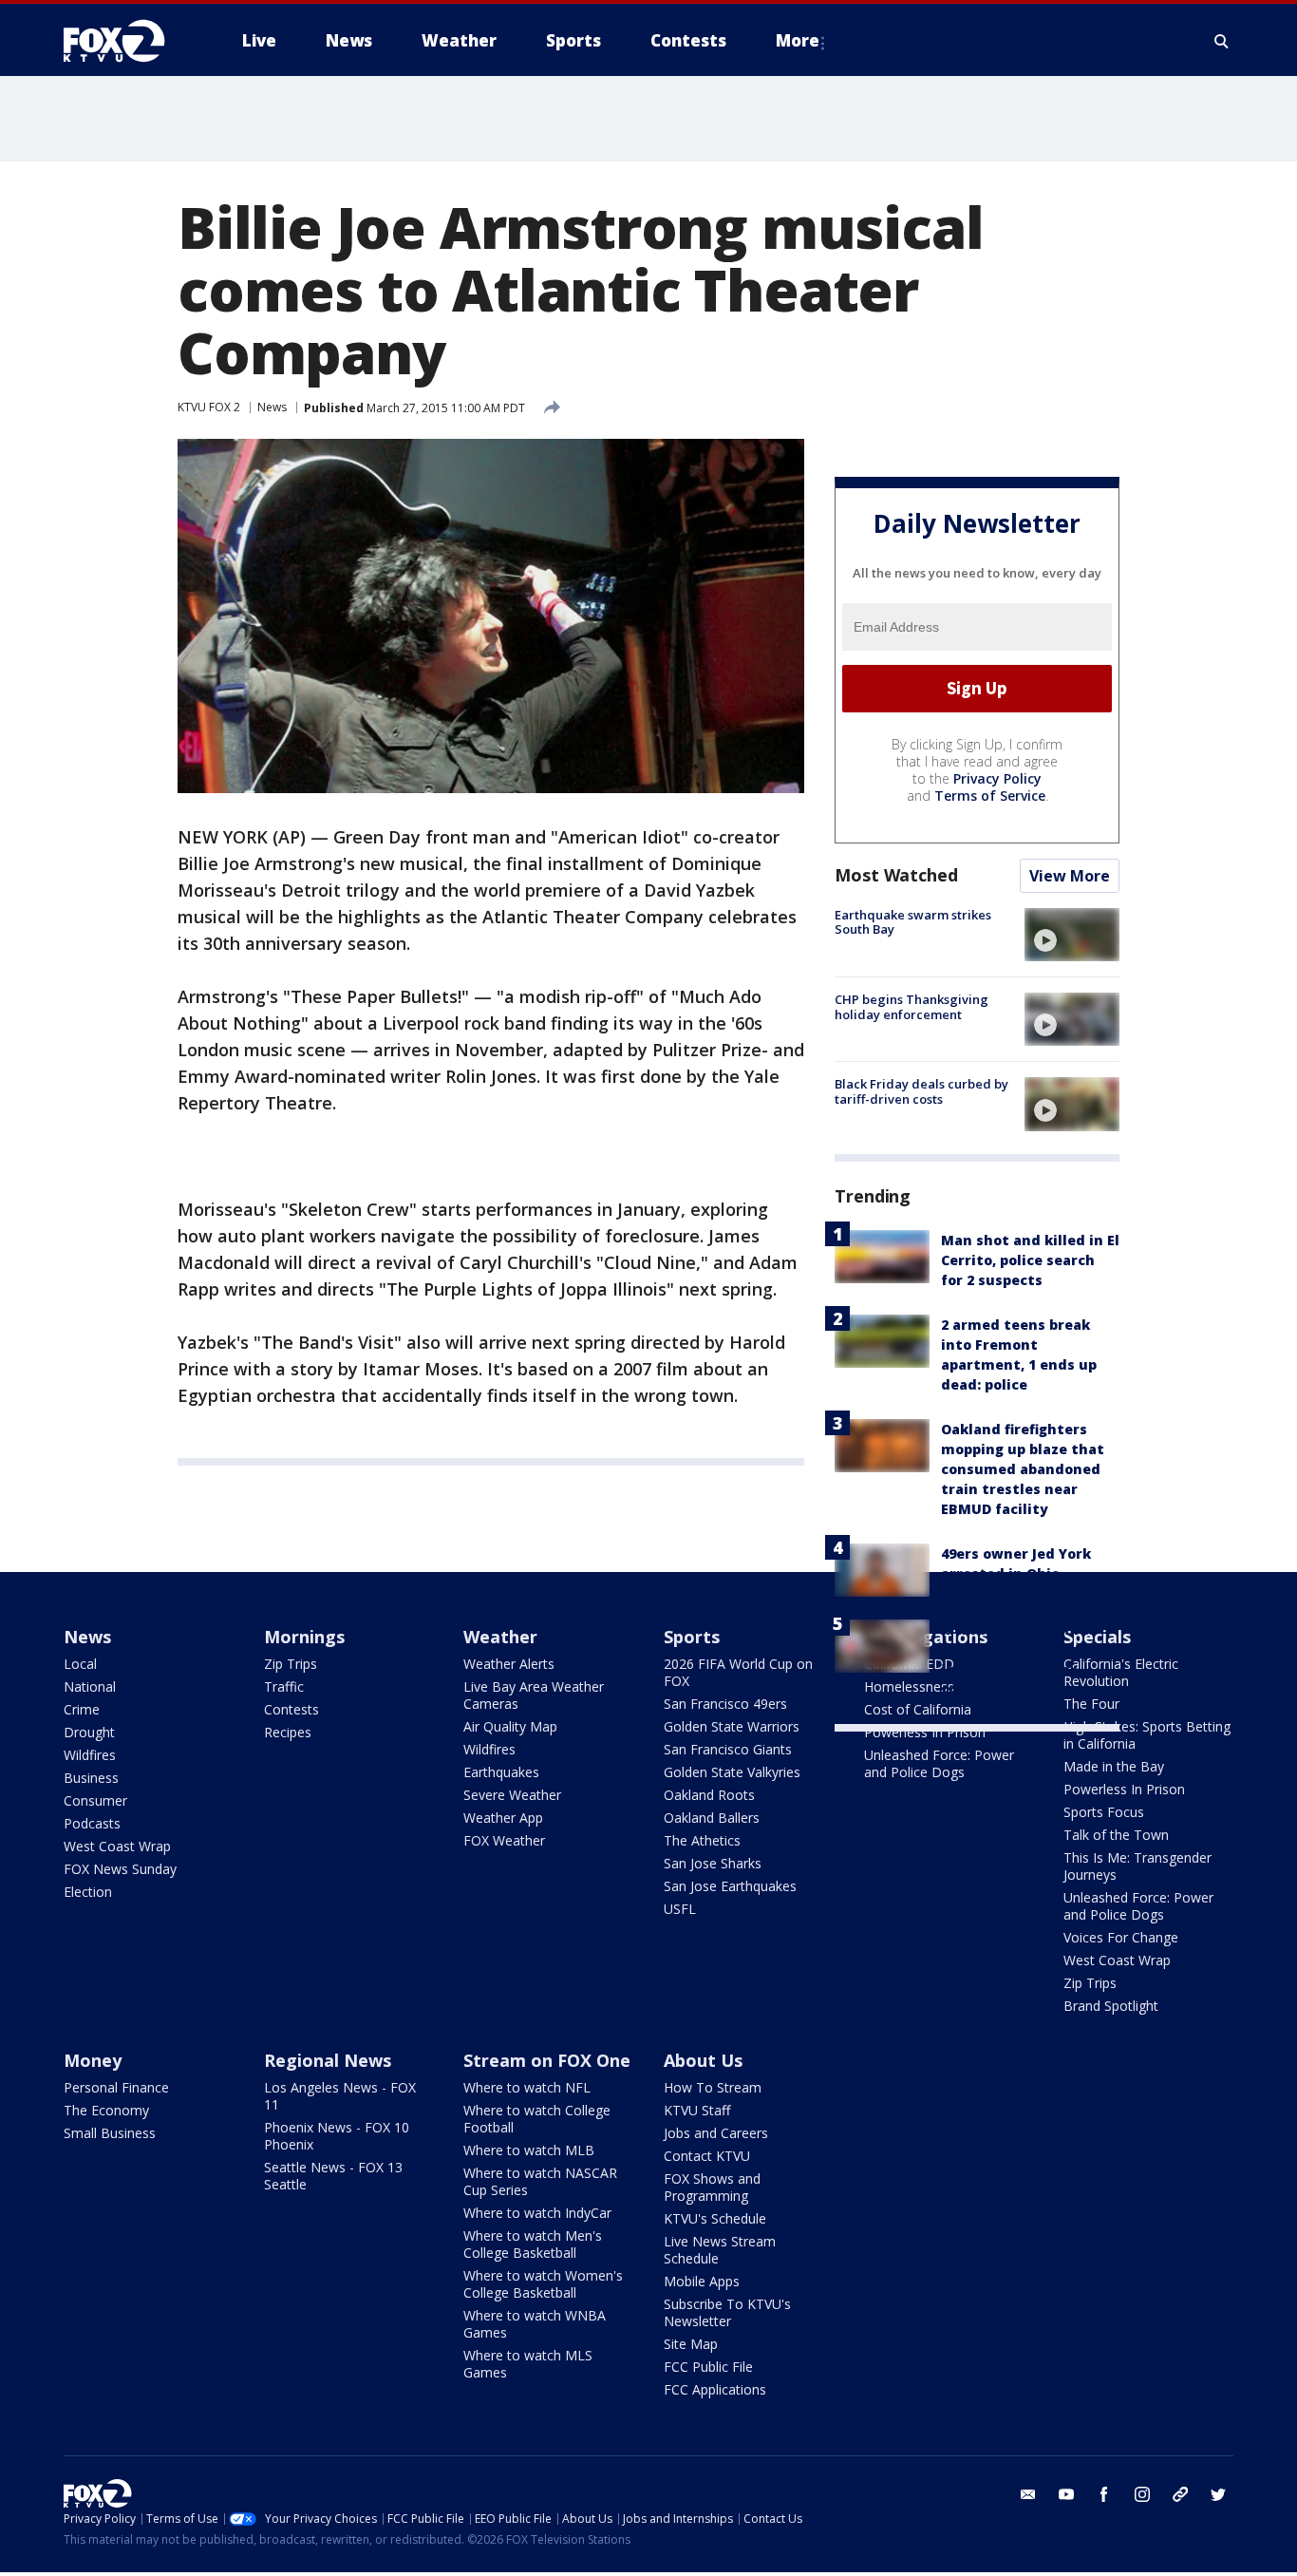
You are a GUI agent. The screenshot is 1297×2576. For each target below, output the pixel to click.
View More (1070, 876)
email (1028, 2494)
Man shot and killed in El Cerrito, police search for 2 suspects (1030, 1260)
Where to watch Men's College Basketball (533, 2244)
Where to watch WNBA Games (535, 2324)
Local (80, 1664)
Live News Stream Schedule (720, 2250)
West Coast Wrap (117, 1846)
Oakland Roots (709, 1795)
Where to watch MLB (529, 2150)
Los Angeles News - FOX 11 (340, 2096)
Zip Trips (291, 1664)
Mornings (304, 1637)
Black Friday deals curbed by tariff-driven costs (921, 1091)
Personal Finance (116, 2087)
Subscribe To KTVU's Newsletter (727, 2312)
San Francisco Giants (728, 1749)
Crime (82, 1709)
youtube (1066, 2494)
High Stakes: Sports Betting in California (1147, 1735)
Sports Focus (1104, 1812)
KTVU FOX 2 (209, 407)
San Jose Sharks (713, 1863)
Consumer (95, 1800)
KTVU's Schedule (715, 2218)
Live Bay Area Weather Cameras (534, 1695)
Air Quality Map (510, 1726)
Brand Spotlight (1111, 2006)
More (798, 40)
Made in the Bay (1114, 1766)
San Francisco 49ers (725, 1704)
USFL (680, 1909)
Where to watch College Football (537, 2119)
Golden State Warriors (732, 1726)
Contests (291, 1709)
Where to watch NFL (527, 2087)
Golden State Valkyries (732, 1772)
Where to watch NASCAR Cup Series (540, 2181)
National (90, 1686)
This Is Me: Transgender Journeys (1137, 1866)
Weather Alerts (509, 1664)
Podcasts (92, 1823)
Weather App (503, 1818)
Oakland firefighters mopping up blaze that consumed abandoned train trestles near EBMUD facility (1023, 1469)
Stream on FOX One (547, 2060)
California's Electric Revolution (1121, 1672)
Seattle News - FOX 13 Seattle (333, 2176)
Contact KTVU (707, 2156)
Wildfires (90, 1755)
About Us (703, 2060)
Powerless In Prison (925, 1732)
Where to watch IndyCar (537, 2213)
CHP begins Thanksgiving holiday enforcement (912, 1007)
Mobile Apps (702, 2281)
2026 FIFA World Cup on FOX (738, 1672)
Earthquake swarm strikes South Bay (913, 922)
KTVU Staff (697, 2110)
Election (88, 1892)
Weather (500, 1637)
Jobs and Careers (716, 2133)
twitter (1218, 2494)
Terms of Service (990, 796)
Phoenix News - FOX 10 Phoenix (337, 2136)
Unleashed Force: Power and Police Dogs (939, 1763)
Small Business (110, 2133)
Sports (692, 1637)
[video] (1072, 935)
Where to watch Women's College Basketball (543, 2284)
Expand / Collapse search (1222, 41)
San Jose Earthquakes (730, 1886)
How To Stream (713, 2087)
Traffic (284, 1686)
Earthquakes (501, 1772)
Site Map (691, 2344)
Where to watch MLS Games (528, 2364)
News (272, 407)
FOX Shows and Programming (712, 2187)
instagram (1142, 2494)
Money (93, 2060)
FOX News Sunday (120, 1869)
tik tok (1180, 2494)
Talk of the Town (1116, 1835)
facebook (1104, 2494)
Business (91, 1778)
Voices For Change (1121, 1937)
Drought (89, 1732)
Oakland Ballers (712, 1818)
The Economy (106, 2110)
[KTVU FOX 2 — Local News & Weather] (126, 41)
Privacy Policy (997, 778)
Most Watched (896, 875)
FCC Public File (708, 2367)
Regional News (328, 2060)
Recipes (288, 1732)
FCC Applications (715, 2389)
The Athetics (702, 1840)
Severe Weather (512, 1795)
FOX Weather (504, 1840)
